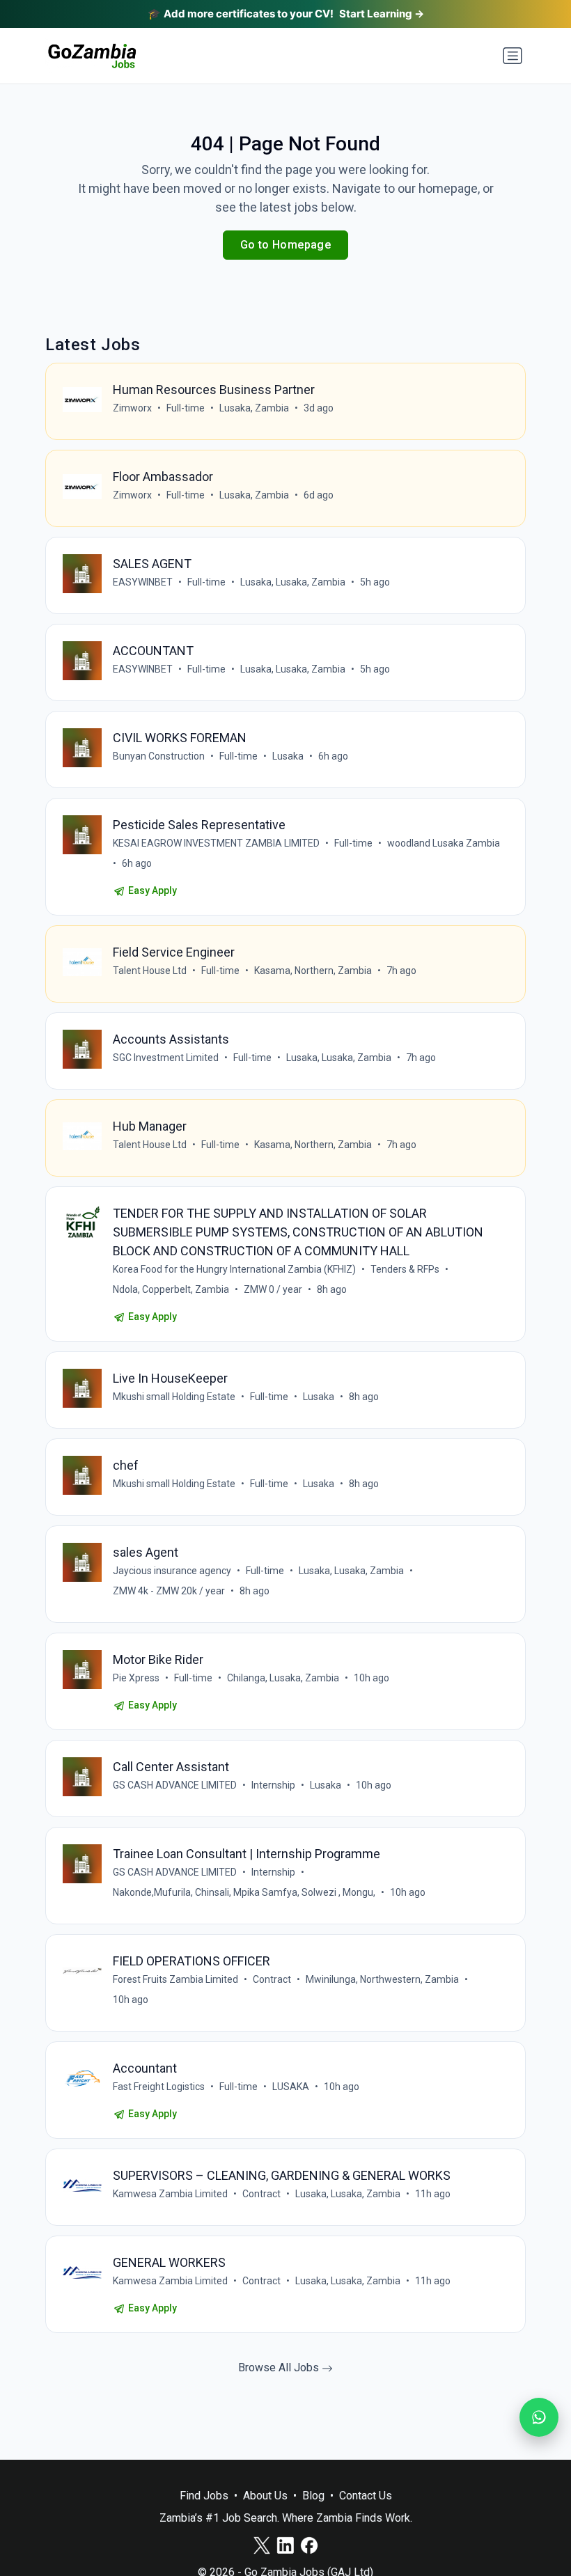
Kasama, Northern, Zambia (313, 971)
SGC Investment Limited (166, 1058)
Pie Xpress (136, 1678)
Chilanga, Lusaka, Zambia (283, 1678)
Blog (313, 2496)
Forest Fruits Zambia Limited (175, 1979)
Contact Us (366, 2496)
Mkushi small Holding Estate (174, 1397)
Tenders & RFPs (405, 1269)
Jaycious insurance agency (172, 1571)
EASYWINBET (143, 582)
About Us (265, 2496)
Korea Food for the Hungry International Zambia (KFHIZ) (234, 1269)
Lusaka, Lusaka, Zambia (293, 582)
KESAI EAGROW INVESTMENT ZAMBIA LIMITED (216, 843)
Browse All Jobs (280, 2367)
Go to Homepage (286, 245)
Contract (272, 1979)
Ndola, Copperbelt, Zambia (171, 1289)
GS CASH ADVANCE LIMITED (175, 1785)
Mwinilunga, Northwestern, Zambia (382, 1979)
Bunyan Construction (159, 756)
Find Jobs (204, 2496)
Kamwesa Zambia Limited (170, 2194)
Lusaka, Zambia (254, 408)
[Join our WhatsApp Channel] (539, 2417)
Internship (273, 1785)
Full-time (186, 408)
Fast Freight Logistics (159, 2087)
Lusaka (288, 756)
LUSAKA (291, 2087)
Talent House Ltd (150, 971)
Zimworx (132, 408)
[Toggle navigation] (513, 56)
